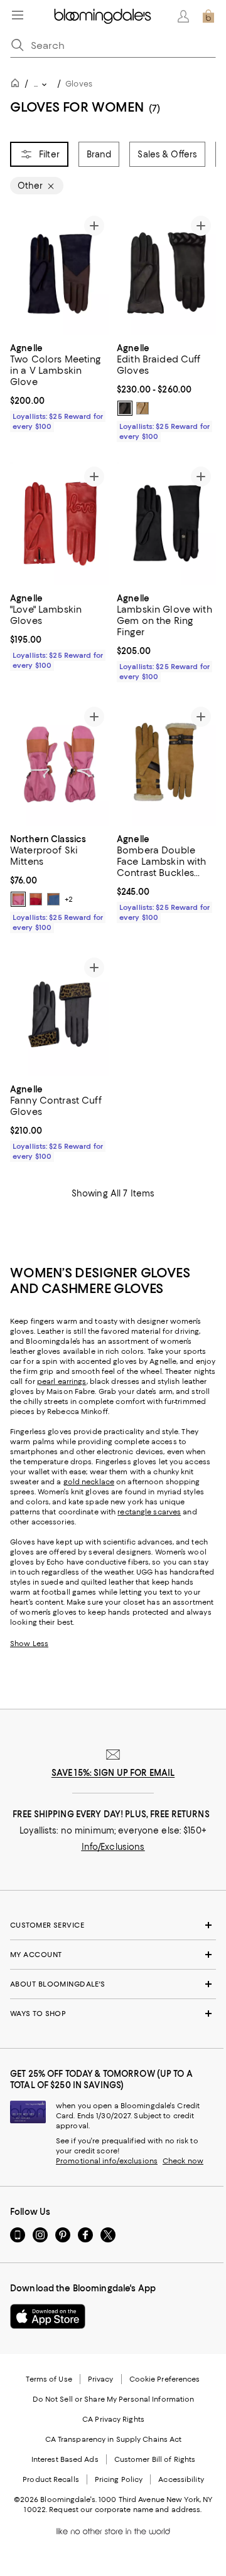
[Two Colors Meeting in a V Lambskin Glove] (60, 273)
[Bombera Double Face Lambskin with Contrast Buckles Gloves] (166, 764)
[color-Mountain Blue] (53, 899)
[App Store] (48, 2316)
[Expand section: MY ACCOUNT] (113, 1955)
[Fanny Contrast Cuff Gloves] (60, 1015)
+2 (69, 899)
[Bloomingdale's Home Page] (103, 16)
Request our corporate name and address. (125, 2510)
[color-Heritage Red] (36, 899)
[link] (60, 386)
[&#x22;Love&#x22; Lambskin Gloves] (60, 524)
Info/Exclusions (113, 1847)
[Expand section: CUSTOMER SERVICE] (113, 1925)
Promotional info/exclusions (107, 2161)
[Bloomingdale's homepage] (18, 85)
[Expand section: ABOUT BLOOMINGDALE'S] (113, 1984)
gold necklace (89, 1482)
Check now (183, 2161)
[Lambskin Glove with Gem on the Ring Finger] (166, 524)
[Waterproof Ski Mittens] (60, 764)
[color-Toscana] (143, 408)
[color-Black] (125, 408)
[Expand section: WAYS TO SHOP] (113, 2014)
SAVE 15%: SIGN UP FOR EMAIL (113, 1773)
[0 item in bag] (208, 16)
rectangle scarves (149, 1512)
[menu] (18, 15)
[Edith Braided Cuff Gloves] (166, 273)
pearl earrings (62, 1381)
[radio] (125, 408)
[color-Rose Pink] (18, 899)
